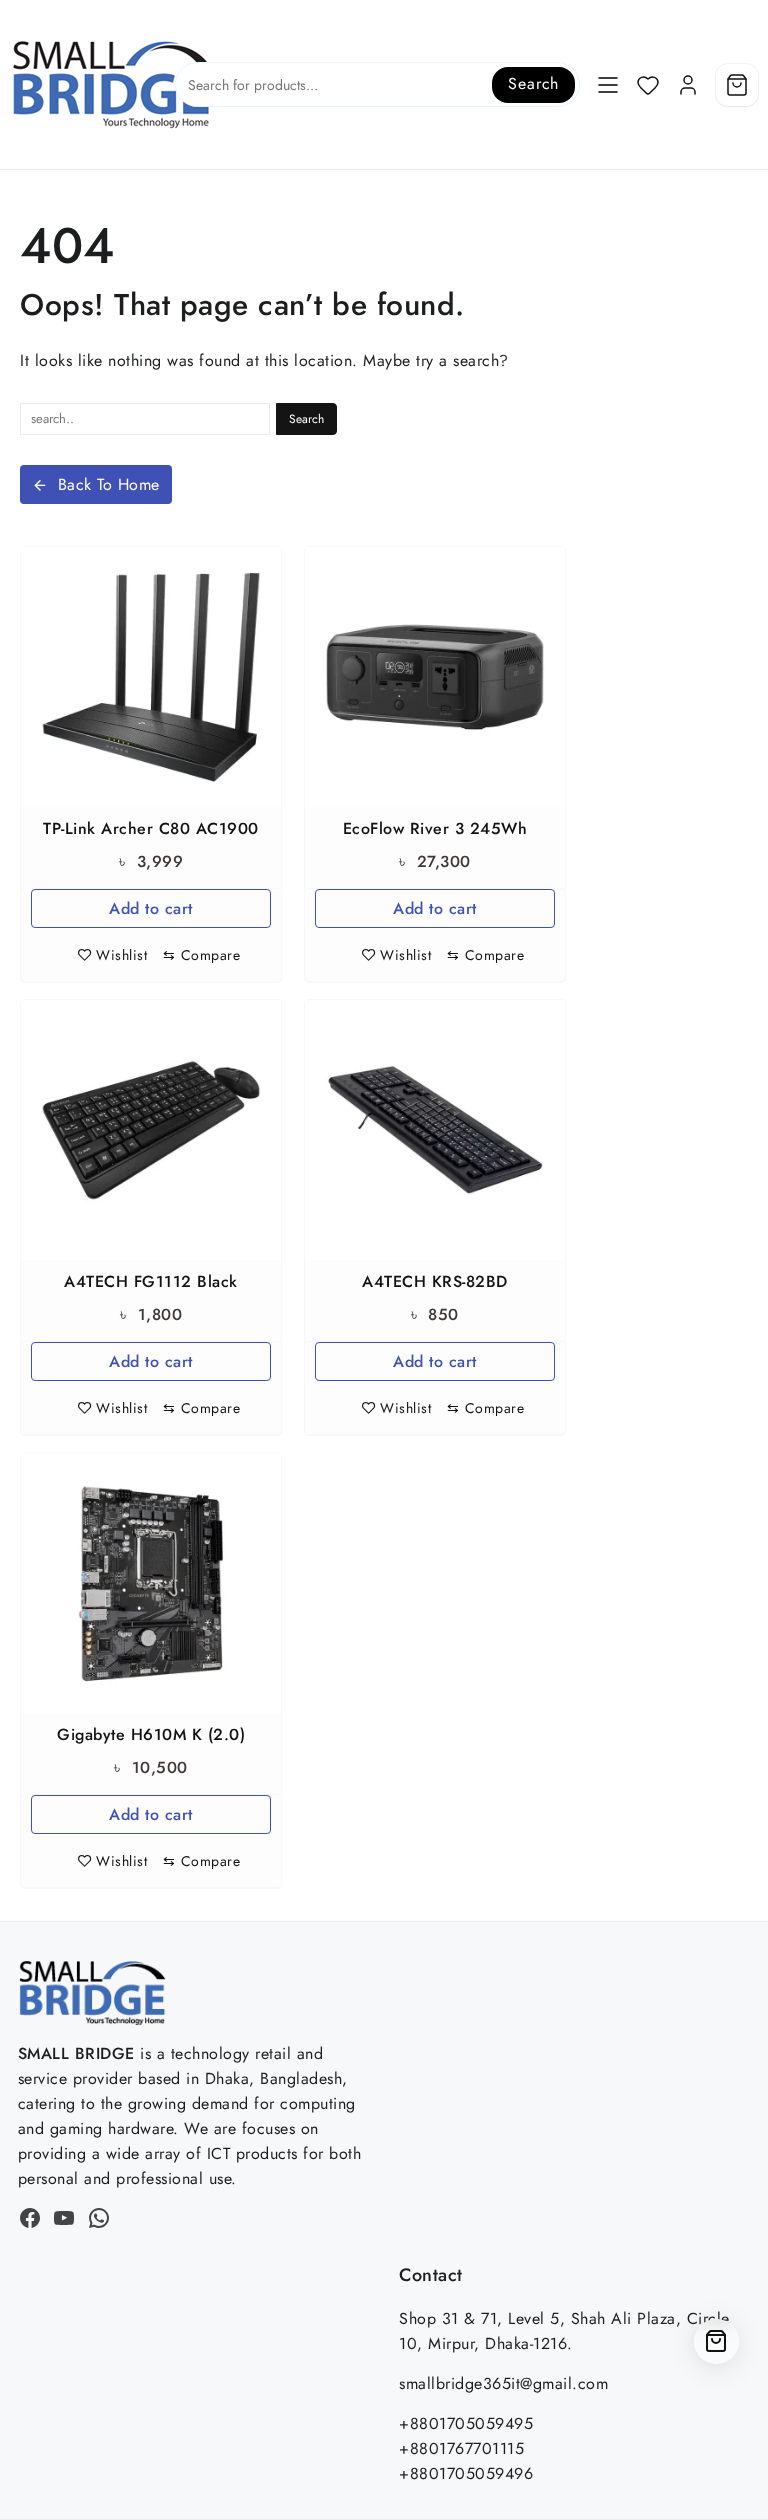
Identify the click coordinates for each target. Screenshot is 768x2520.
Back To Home (109, 484)
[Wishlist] (648, 85)
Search (533, 83)
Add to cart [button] (151, 908)
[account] (688, 85)
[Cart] (737, 85)
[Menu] (608, 85)
